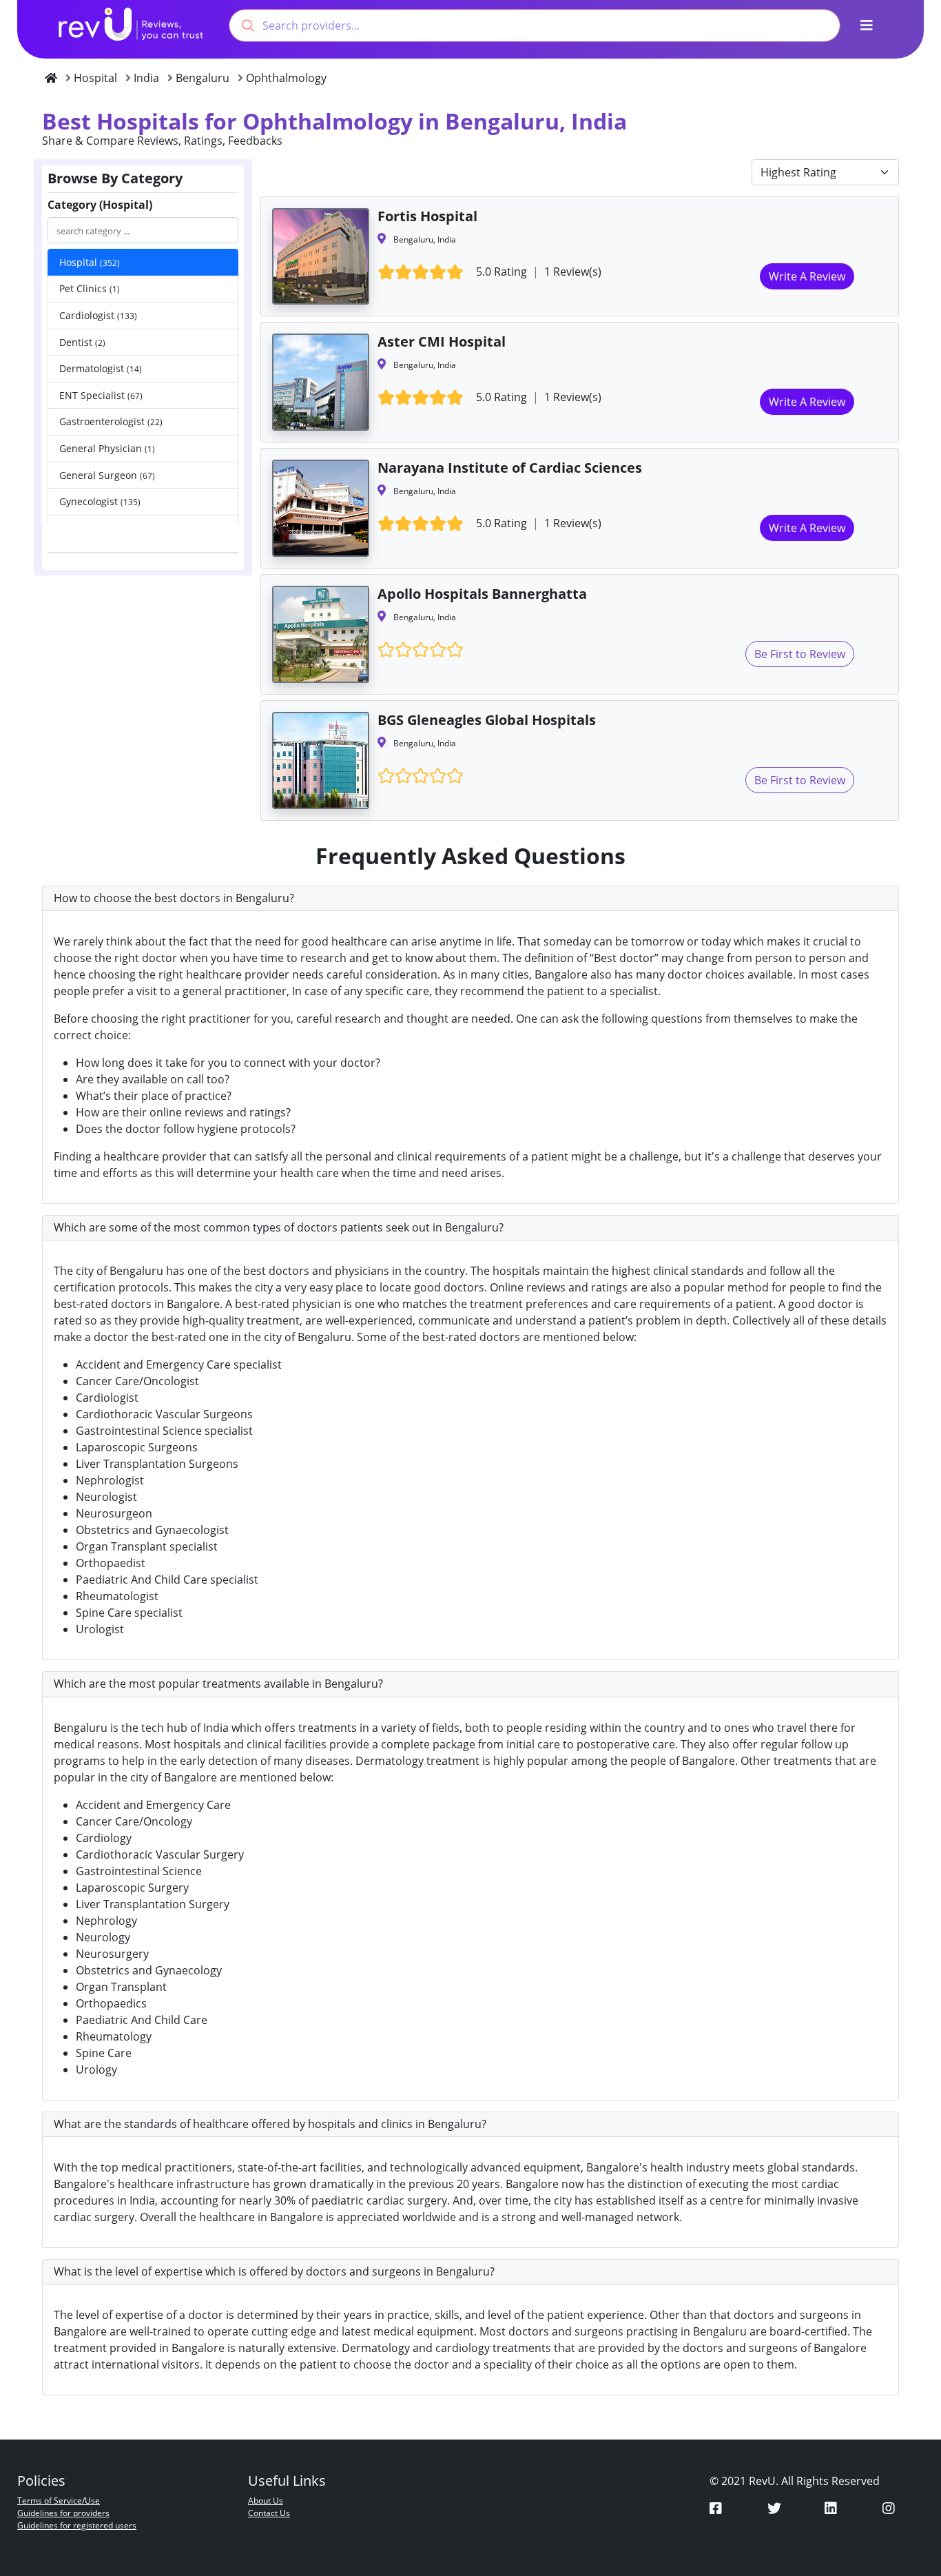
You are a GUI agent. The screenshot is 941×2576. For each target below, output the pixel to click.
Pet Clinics (90, 288)
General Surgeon (107, 475)
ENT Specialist (101, 395)
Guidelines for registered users (77, 2525)
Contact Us (269, 2513)
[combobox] (535, 25)
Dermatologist (101, 368)
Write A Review (807, 276)
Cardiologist (98, 315)
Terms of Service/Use (59, 2501)
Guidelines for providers (63, 2513)
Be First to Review (800, 654)
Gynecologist (100, 501)
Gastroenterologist (111, 421)
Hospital (90, 262)
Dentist (82, 342)
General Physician (107, 448)
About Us (266, 2501)
